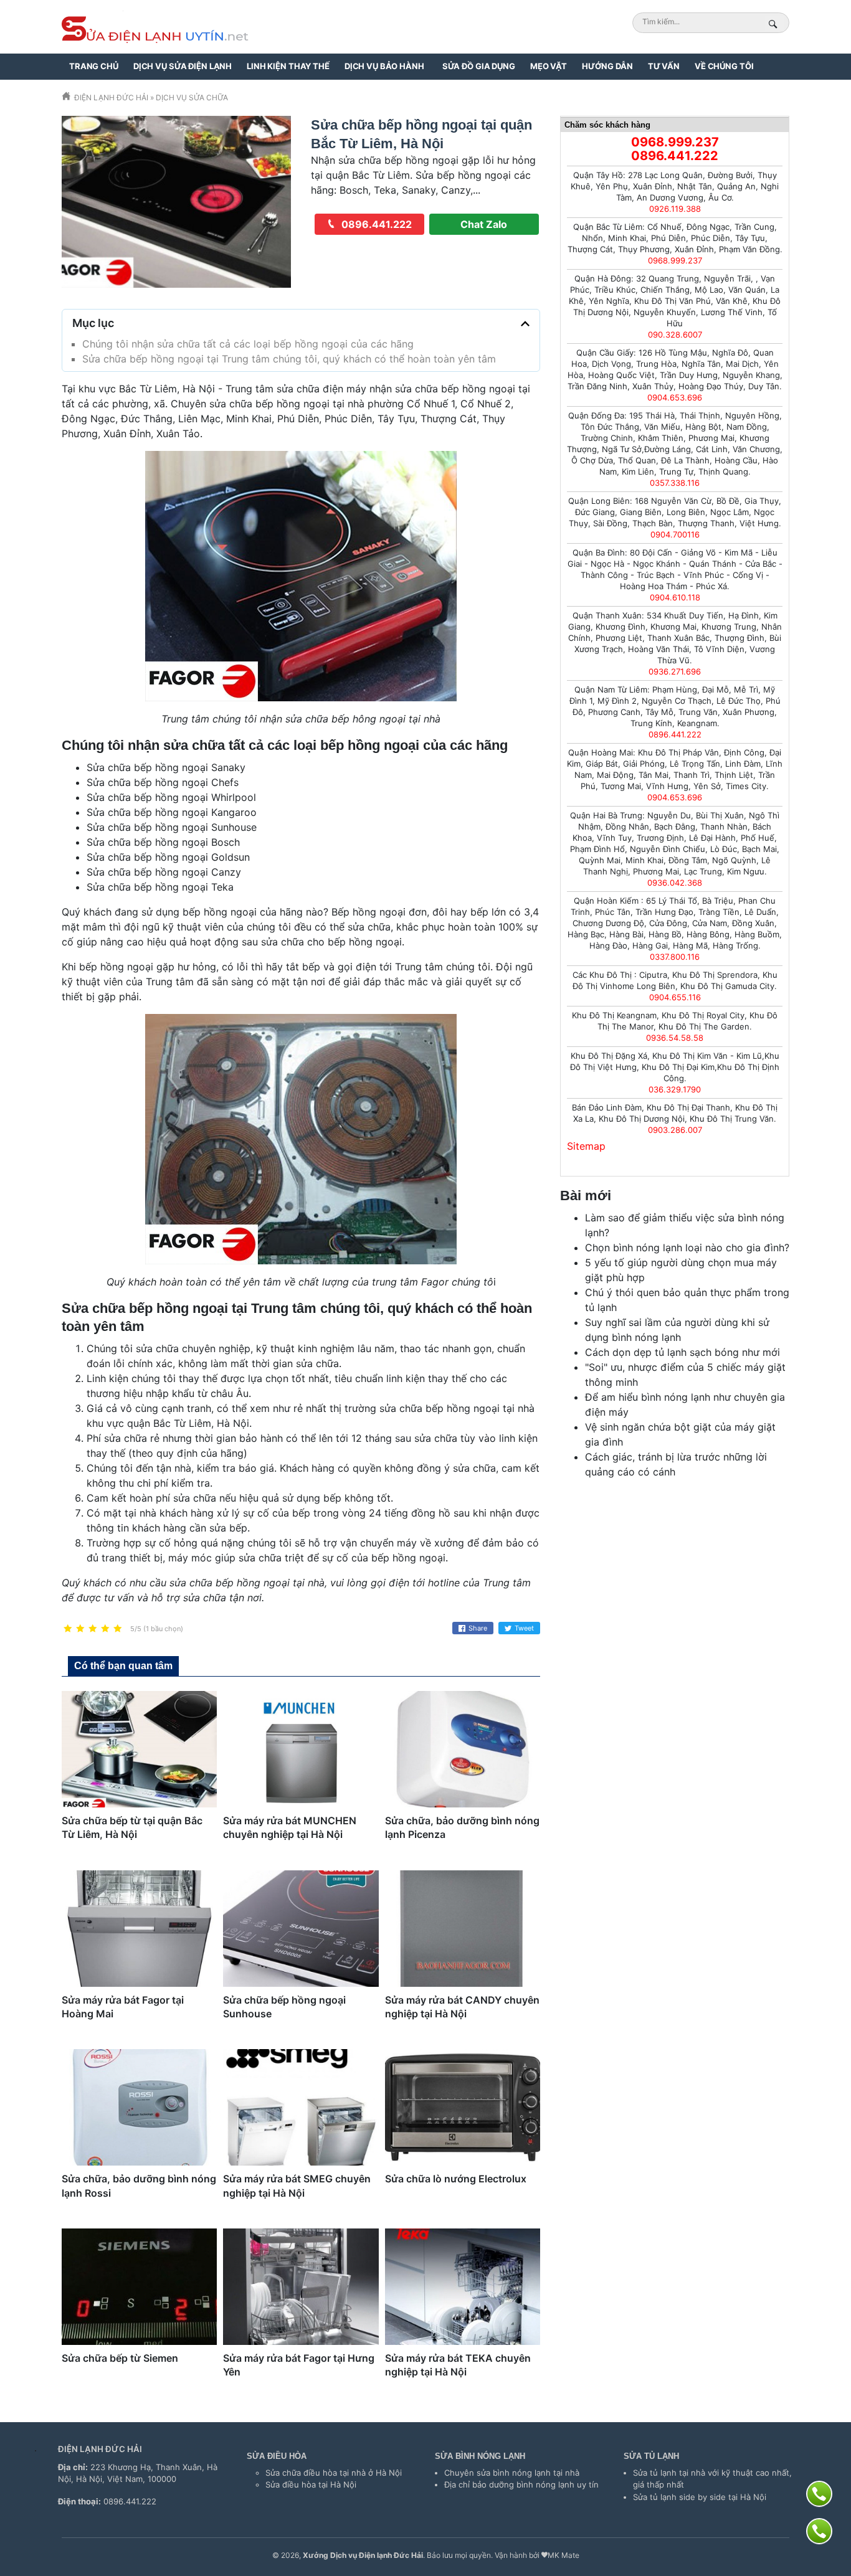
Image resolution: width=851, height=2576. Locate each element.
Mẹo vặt (549, 66)
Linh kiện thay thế (288, 66)
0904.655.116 (675, 997)
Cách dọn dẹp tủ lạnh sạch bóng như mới (682, 1352)
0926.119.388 (675, 209)
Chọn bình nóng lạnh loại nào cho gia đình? (687, 1248)
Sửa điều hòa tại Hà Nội (311, 2484)
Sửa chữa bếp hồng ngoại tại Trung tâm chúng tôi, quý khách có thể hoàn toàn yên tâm (289, 359)
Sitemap (586, 1146)
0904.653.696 (675, 397)
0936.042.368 (675, 883)
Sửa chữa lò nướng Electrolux (456, 2179)
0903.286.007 (675, 1130)
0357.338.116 (675, 483)
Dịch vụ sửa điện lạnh (183, 66)
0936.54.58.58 (675, 1038)
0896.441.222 (375, 224)
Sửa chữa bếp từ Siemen (120, 2358)
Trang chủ (94, 66)
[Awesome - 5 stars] (118, 1629)
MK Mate (563, 2555)
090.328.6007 (675, 334)
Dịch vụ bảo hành (384, 66)
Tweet (524, 1628)
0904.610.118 (675, 597)
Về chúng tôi (724, 66)
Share (478, 1628)
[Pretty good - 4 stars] (105, 1629)
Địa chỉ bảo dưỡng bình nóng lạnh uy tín (521, 2484)
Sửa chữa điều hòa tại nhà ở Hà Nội (334, 2473)
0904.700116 (675, 534)
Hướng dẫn (607, 66)
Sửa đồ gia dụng (479, 66)
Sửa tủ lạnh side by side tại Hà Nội (700, 2497)
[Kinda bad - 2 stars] (80, 1629)
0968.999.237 (675, 142)
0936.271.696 (675, 671)
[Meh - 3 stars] (93, 1629)
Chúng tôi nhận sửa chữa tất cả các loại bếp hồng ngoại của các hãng (248, 344)
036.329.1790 (675, 1089)
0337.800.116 (675, 957)
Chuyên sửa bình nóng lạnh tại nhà (512, 2473)
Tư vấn (664, 66)
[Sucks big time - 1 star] (68, 1629)
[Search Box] (775, 24)
